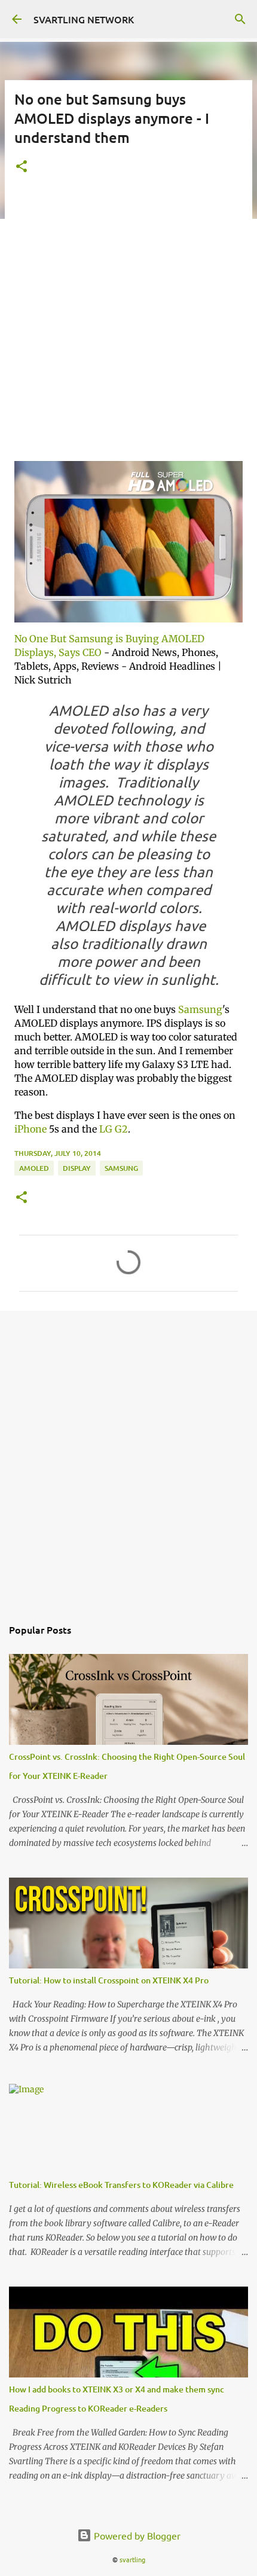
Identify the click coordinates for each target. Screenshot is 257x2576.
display (77, 1168)
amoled (34, 1168)
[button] (22, 167)
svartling (132, 2559)
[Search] (240, 19)
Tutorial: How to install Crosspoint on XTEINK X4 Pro (109, 1980)
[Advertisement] (128, 323)
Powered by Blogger (136, 2535)
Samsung (200, 1009)
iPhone (30, 1129)
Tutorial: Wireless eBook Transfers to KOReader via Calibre (121, 2185)
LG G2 (114, 1129)
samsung (121, 1168)
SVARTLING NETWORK (84, 19)
